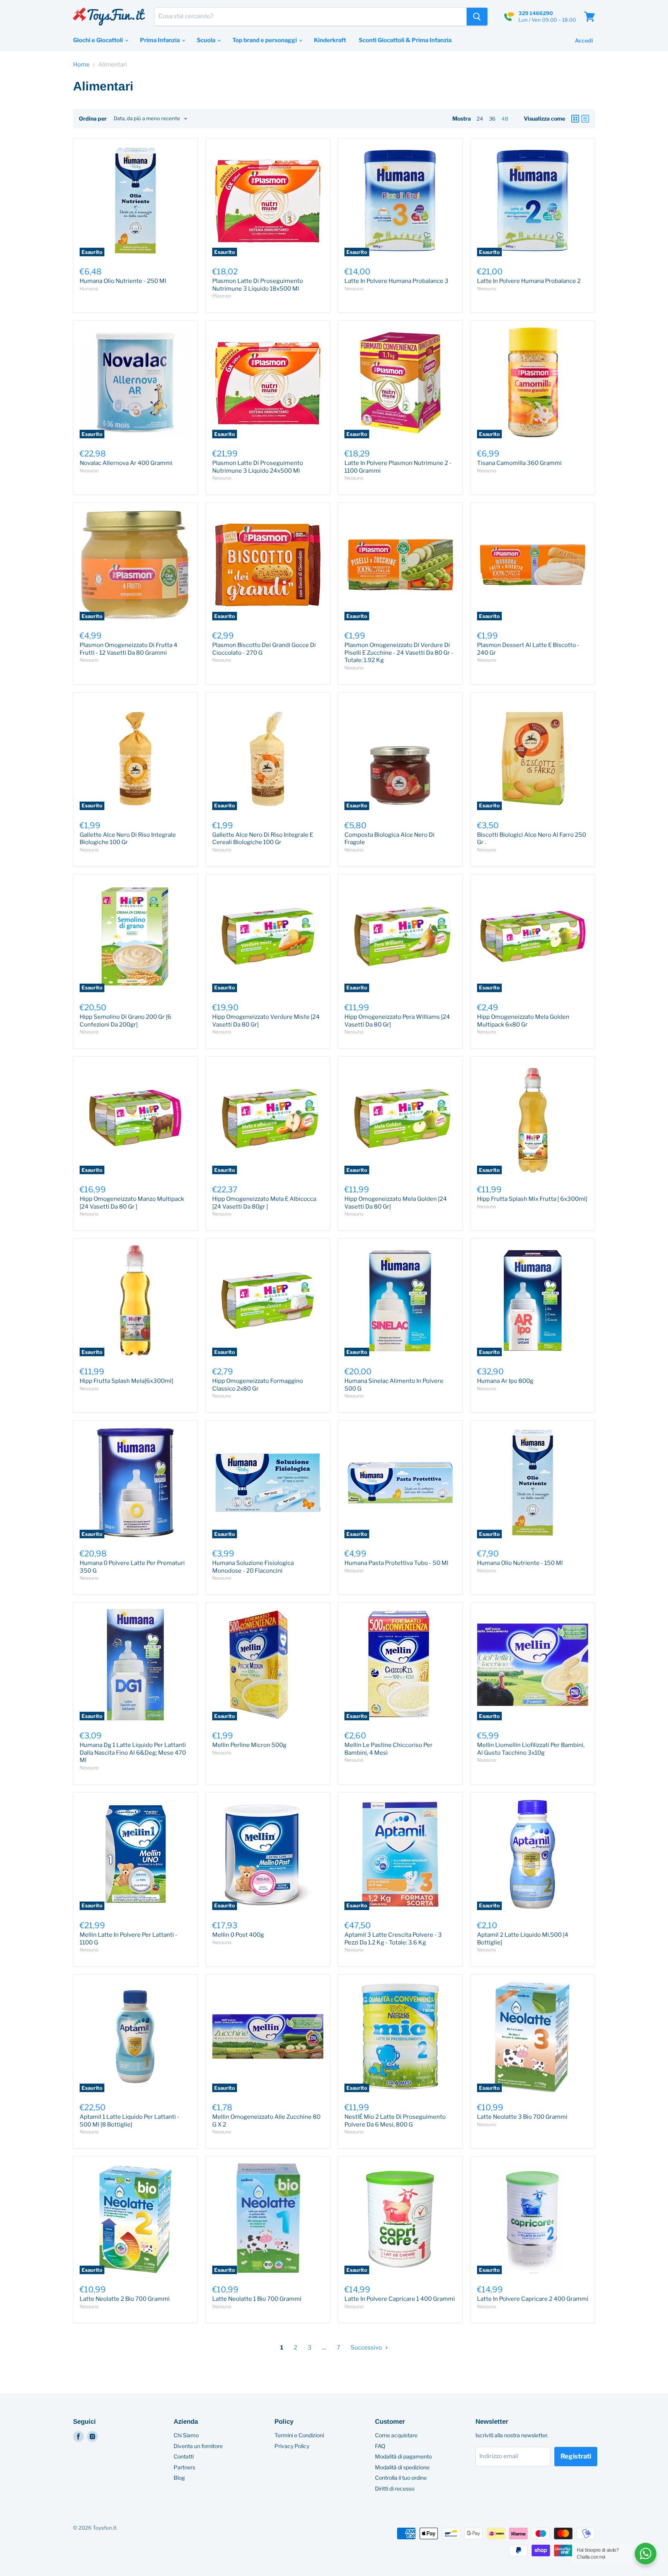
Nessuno (354, 289)
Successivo (367, 2348)
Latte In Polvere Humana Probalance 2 (529, 281)
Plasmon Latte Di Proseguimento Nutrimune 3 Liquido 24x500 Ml (258, 467)
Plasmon (222, 296)
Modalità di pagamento (403, 2456)
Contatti (184, 2456)
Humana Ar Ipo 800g (505, 1381)
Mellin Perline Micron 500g (249, 1745)
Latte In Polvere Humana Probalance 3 (396, 281)
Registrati (576, 2456)
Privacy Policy (292, 2446)
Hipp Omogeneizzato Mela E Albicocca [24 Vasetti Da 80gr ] (264, 1203)
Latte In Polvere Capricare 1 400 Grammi (400, 2299)
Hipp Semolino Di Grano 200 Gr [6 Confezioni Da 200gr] (125, 1021)
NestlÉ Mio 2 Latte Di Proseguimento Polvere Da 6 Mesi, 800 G (395, 2121)
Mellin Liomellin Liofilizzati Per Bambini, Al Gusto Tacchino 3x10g (531, 1749)
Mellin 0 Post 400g (238, 1935)
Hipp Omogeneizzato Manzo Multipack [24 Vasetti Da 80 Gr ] (132, 1203)
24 (480, 119)
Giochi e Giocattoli (99, 40)
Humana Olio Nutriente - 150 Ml (520, 1563)
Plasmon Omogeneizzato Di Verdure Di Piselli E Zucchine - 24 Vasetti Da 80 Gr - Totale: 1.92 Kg (399, 653)
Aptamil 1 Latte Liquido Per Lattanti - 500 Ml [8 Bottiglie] (130, 2121)
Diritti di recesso (395, 2488)
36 (492, 119)
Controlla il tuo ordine (401, 2478)
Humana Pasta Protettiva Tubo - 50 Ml (396, 1563)
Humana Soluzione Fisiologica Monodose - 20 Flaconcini (253, 1567)
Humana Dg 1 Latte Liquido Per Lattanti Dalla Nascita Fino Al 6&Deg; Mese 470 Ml (133, 1753)
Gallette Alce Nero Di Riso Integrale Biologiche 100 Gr (128, 839)
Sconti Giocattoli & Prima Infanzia (405, 40)
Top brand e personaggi (265, 40)
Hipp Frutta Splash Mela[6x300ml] (126, 1381)
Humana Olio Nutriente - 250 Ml (123, 281)
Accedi (584, 40)
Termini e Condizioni (299, 2435)
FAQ (380, 2446)
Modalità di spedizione (402, 2467)
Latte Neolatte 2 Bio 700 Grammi (125, 2299)
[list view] (585, 119)
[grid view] (575, 119)
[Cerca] (477, 17)
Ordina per (93, 119)
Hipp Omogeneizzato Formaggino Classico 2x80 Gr (258, 1385)
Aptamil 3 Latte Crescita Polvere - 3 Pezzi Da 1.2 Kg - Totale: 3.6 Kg (393, 1939)
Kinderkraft (330, 40)
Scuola (207, 40)
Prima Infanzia (160, 40)
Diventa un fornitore (198, 2446)
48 (505, 119)
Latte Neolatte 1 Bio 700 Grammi (257, 2299)
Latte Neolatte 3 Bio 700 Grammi (522, 2117)
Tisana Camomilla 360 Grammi (519, 463)
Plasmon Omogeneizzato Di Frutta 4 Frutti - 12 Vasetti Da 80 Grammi (129, 649)
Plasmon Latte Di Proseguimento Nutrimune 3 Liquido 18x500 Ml (258, 285)
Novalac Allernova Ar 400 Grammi (126, 463)
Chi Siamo (186, 2435)
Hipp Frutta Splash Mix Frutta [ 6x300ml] (532, 1199)
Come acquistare (396, 2435)
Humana (89, 289)
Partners (184, 2467)
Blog (179, 2478)
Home (81, 65)
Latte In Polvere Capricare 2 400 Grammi (533, 2299)
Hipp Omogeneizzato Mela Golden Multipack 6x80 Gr (523, 1021)
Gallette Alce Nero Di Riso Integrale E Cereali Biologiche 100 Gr (263, 839)
